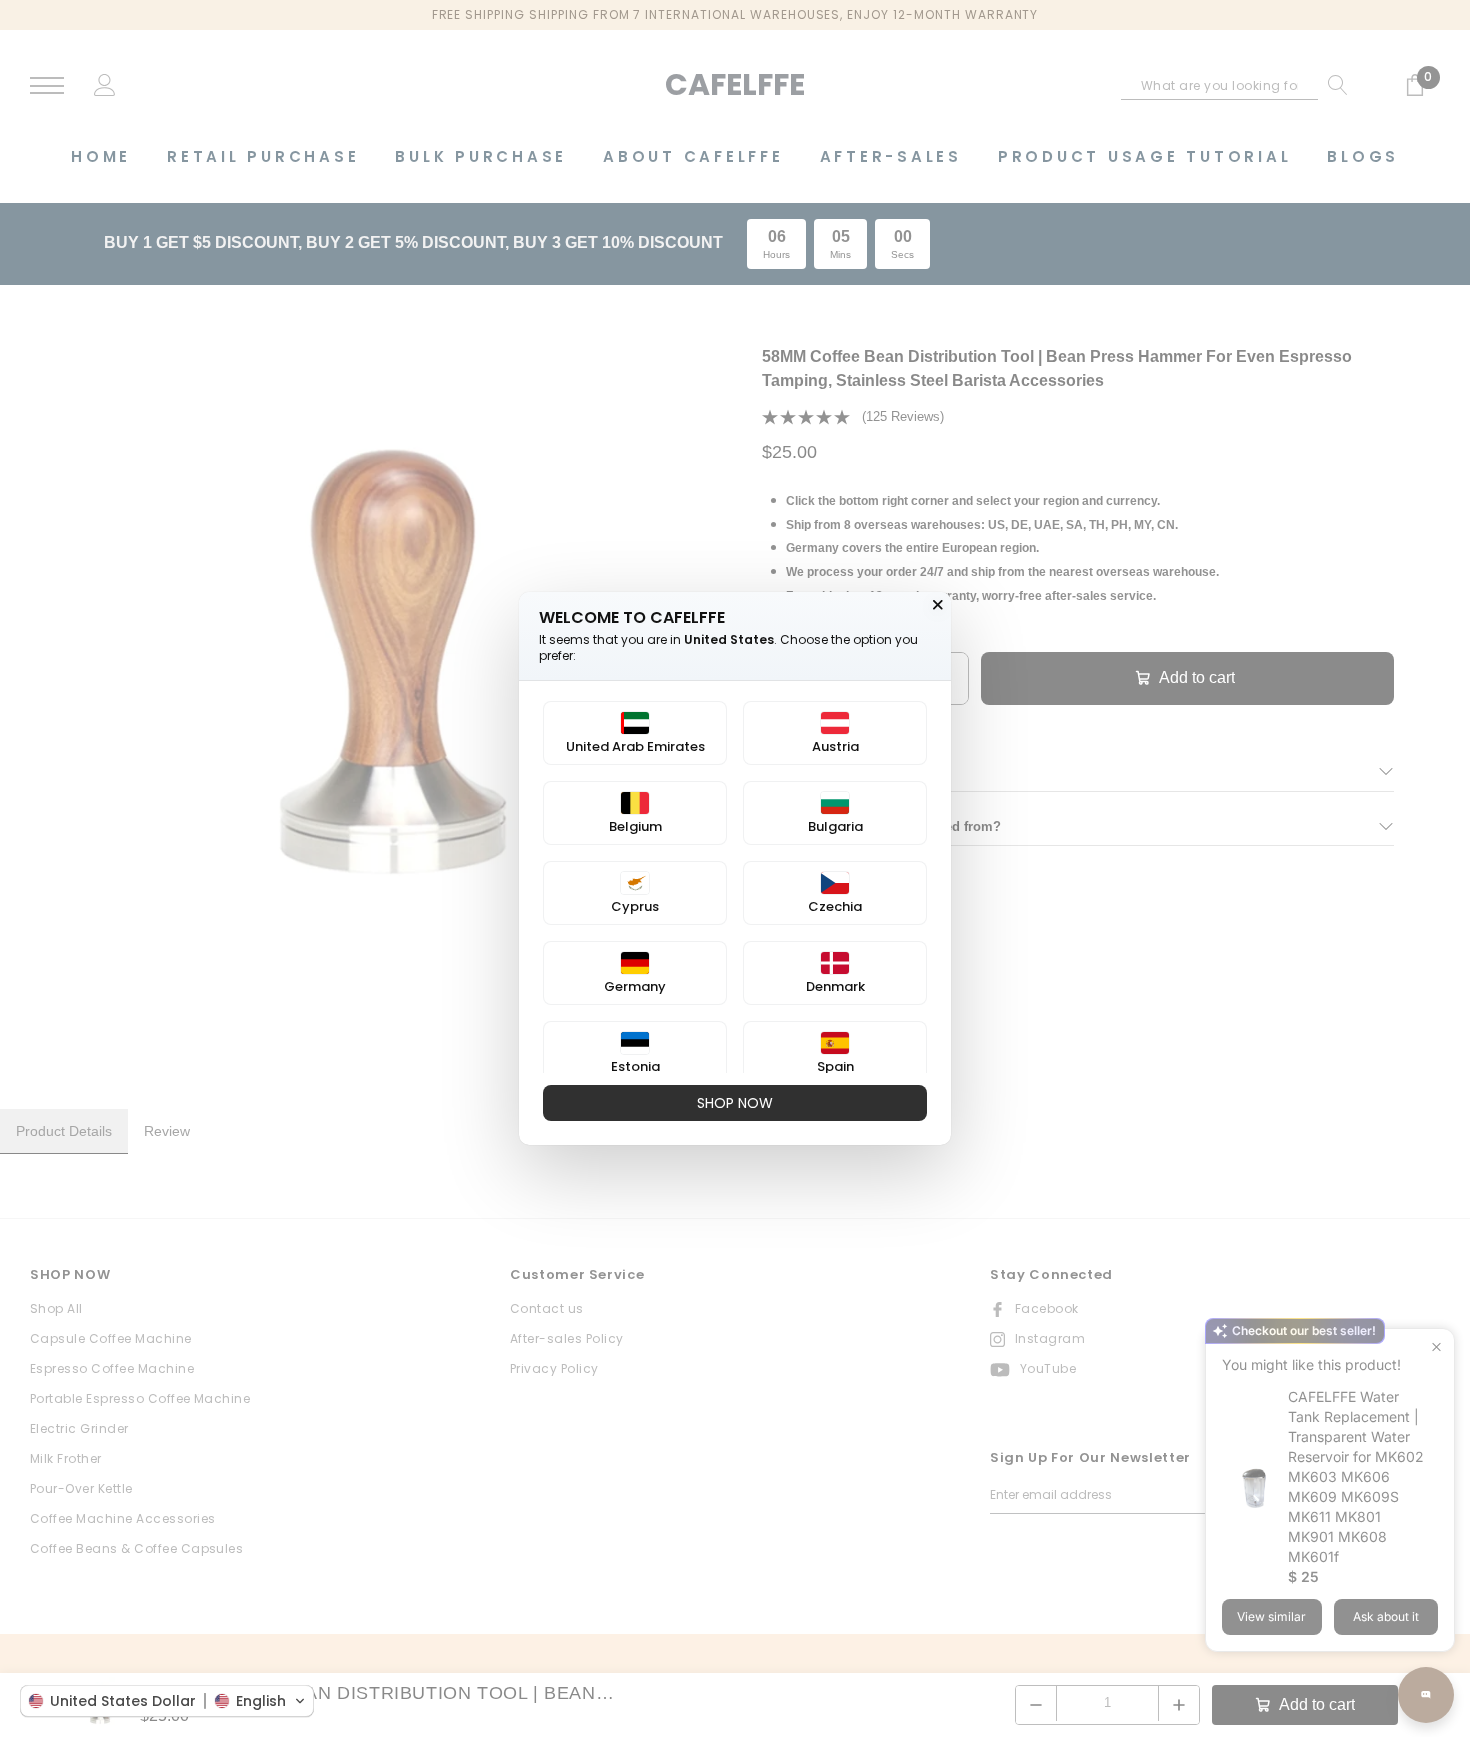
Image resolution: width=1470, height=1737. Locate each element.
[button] (167, 1701)
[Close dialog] (938, 605)
